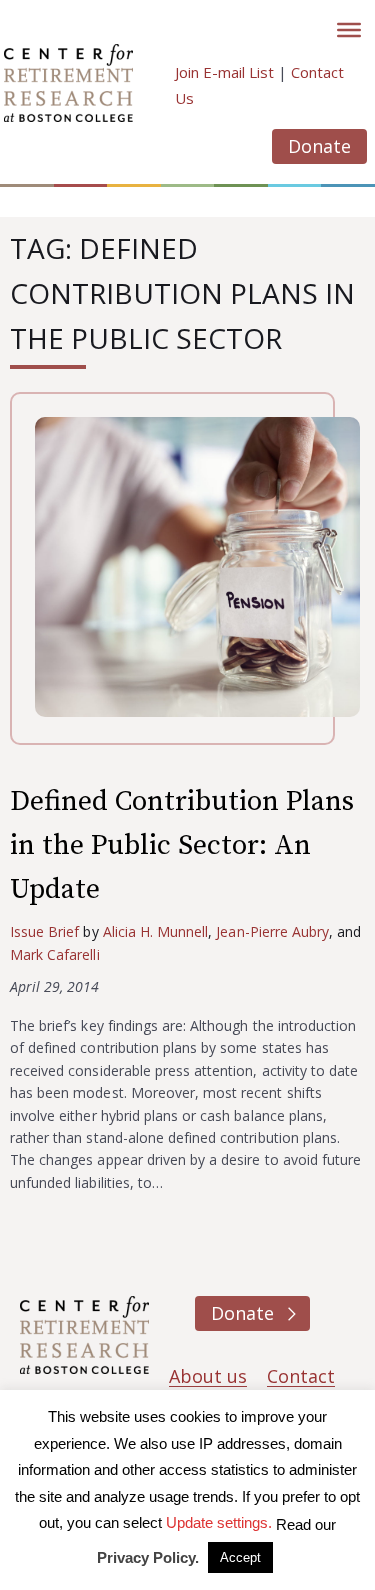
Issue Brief (44, 931)
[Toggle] (349, 30)
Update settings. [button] (219, 1522)
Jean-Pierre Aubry (272, 931)
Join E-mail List (224, 72)
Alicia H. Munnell (156, 931)
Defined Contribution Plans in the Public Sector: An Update (182, 845)
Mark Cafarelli (55, 954)
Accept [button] (240, 1557)
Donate (319, 146)
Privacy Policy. (148, 1557)
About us (208, 1376)
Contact (301, 1376)
